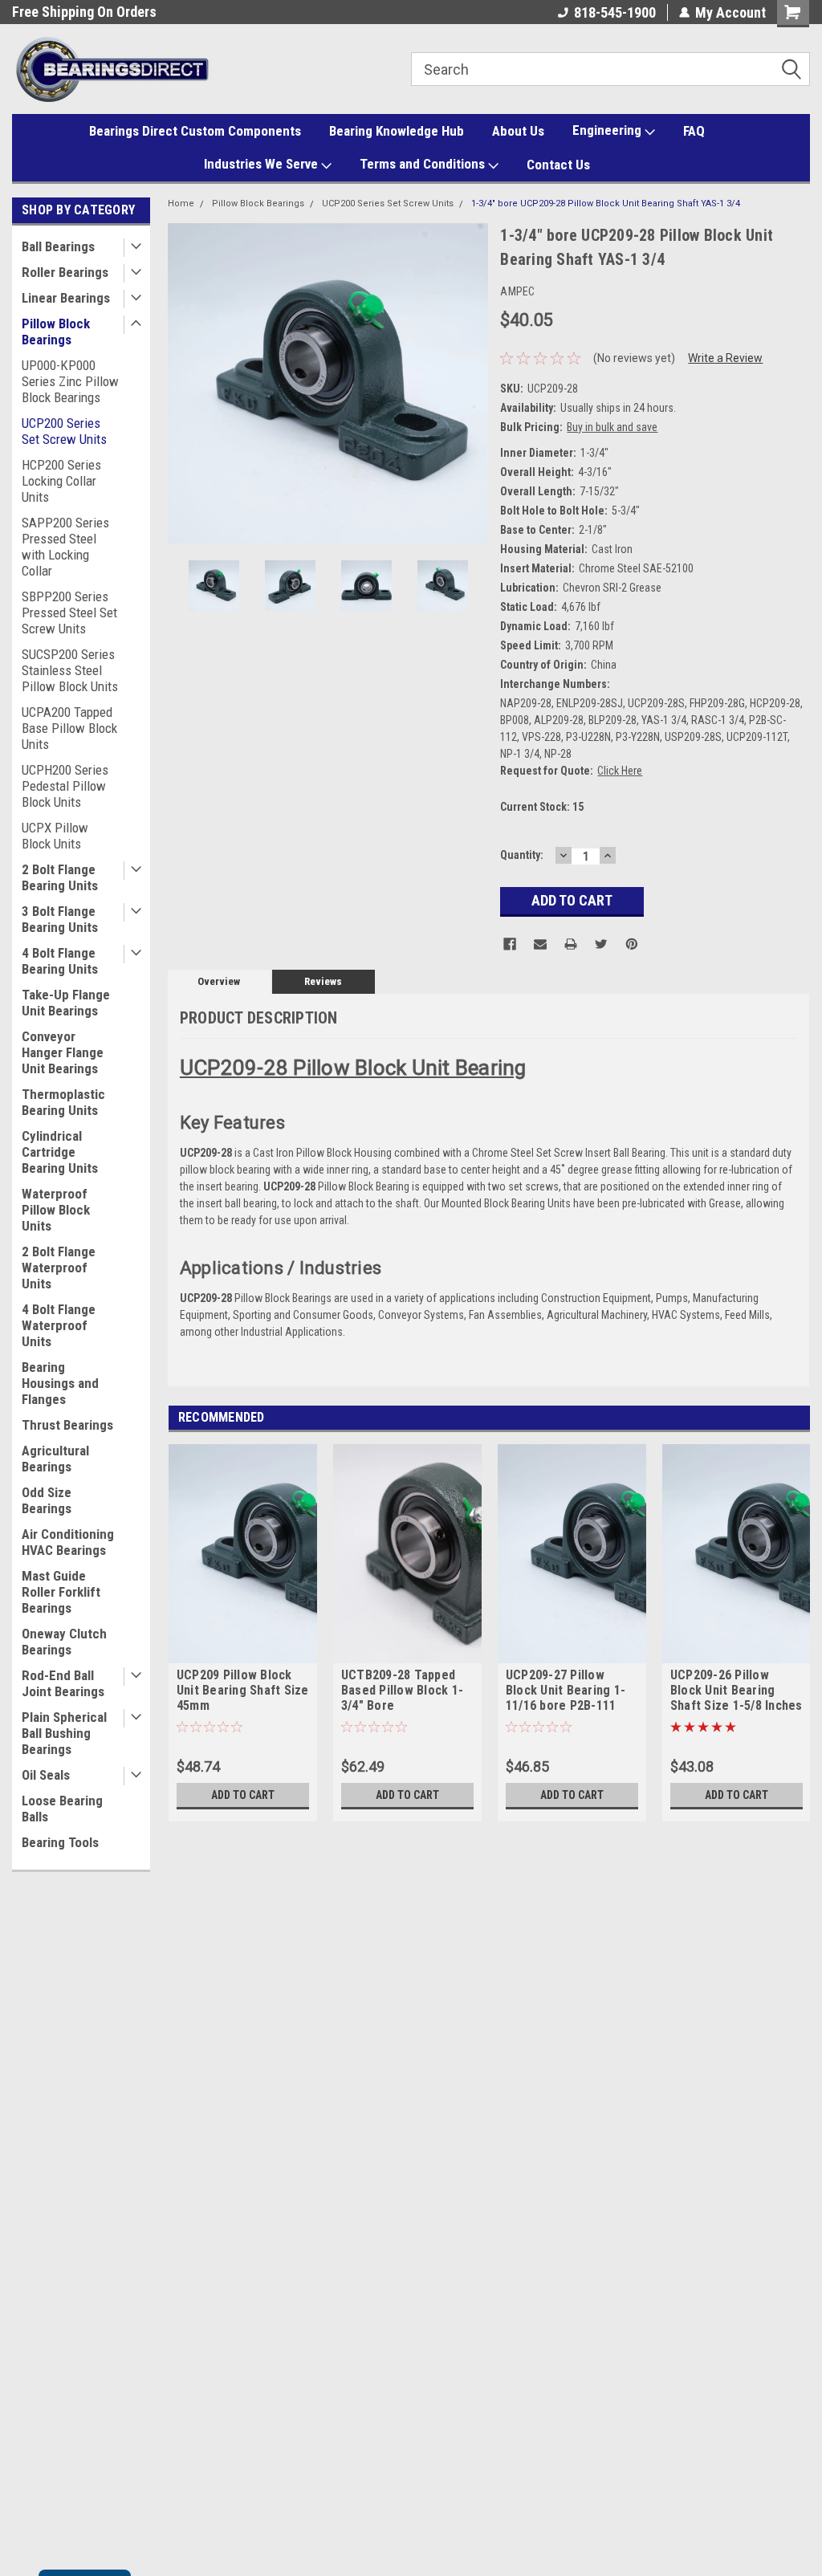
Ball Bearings (58, 246)
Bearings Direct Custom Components (195, 131)
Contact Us (558, 165)
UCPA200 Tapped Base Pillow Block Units (69, 728)
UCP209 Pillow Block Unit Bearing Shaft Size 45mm (243, 1690)
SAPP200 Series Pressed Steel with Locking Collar (65, 547)
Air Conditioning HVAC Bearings (68, 1542)
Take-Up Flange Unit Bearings (66, 1003)
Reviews (323, 981)
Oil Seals (46, 1775)
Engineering (608, 130)
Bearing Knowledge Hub (397, 131)
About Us (518, 131)
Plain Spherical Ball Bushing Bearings (64, 1733)
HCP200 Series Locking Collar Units (61, 481)
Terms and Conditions (424, 164)
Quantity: (522, 855)
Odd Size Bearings (47, 1500)
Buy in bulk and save (612, 427)
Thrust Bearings (67, 1425)
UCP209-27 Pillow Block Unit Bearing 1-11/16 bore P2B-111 (566, 1690)
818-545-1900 (615, 12)
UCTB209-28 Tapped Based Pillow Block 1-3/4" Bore (402, 1690)
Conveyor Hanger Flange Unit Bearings (63, 1052)
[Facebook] (510, 944)
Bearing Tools (60, 1842)
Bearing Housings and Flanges (60, 1383)
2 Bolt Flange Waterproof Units (59, 1268)
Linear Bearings (66, 298)
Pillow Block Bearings (56, 332)
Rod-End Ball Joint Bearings (63, 1683)
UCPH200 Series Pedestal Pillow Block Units (65, 786)
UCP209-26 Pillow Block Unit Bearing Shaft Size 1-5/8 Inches (737, 1690)
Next (472, 383)
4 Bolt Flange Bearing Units (60, 961)
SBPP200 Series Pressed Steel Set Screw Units (69, 612)
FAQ (694, 131)
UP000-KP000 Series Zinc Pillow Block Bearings (70, 381)
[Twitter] (601, 944)
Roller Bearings (65, 272)
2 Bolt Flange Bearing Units (60, 877)
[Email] (540, 944)
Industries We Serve (262, 164)
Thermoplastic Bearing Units (63, 1102)
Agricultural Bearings (55, 1459)
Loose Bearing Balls (62, 1809)
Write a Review (725, 358)
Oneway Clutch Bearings (64, 1642)
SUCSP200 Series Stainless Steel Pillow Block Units (70, 670)
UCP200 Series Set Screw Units (64, 431)
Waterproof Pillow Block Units (56, 1210)
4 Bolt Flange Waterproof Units (59, 1325)
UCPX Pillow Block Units (55, 836)
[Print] (571, 944)
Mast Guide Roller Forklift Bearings (61, 1592)
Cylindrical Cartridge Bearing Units (60, 1152)
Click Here (620, 771)
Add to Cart (243, 1795)
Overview (219, 981)
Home (181, 203)
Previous (184, 383)
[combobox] (610, 69)
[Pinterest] (632, 944)
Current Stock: (542, 807)
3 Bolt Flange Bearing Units (60, 919)
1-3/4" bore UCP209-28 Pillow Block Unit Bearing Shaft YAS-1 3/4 (606, 203)
